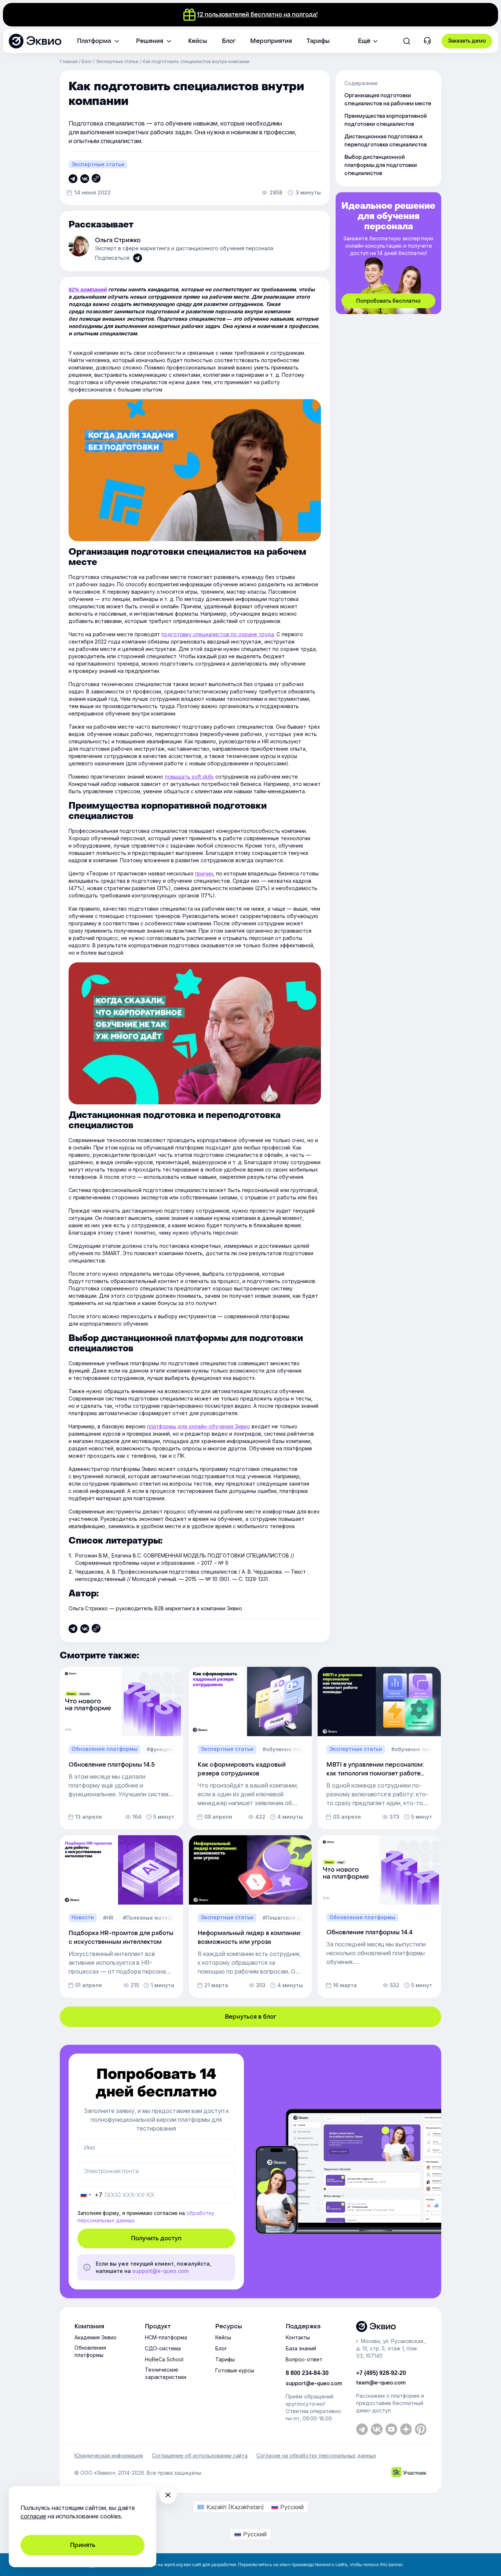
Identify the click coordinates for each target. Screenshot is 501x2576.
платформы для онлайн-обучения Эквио (199, 1426)
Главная (69, 61)
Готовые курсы (235, 2370)
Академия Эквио (96, 2337)
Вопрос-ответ (304, 2359)
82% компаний (88, 289)
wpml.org (173, 2564)
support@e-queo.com (160, 2271)
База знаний (301, 2348)
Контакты (298, 2337)
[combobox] (90, 2195)
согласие (33, 2516)
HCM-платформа (166, 2337)
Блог (87, 61)
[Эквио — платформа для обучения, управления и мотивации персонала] (391, 2327)
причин (204, 873)
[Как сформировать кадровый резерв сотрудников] (251, 1748)
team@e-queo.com (381, 2383)
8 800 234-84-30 (307, 2373)
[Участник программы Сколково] (409, 2473)
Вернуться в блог (251, 2017)
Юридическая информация (109, 2456)
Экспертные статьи (117, 61)
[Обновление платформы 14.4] (379, 1916)
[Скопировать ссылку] (73, 179)
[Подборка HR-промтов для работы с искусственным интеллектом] (121, 1916)
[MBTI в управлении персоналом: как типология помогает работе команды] (379, 1748)
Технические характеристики (166, 2373)
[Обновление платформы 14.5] (121, 1748)
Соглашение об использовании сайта (200, 2456)
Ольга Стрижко (118, 240)
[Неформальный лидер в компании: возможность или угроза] (251, 1916)
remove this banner (383, 2564)
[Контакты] (427, 42)
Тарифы (225, 2359)
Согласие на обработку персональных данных (316, 2456)
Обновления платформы (90, 2351)
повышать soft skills (189, 777)
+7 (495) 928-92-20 (381, 2373)
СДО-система (163, 2348)
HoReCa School (164, 2359)
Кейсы (223, 2337)
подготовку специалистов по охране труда (218, 634)
